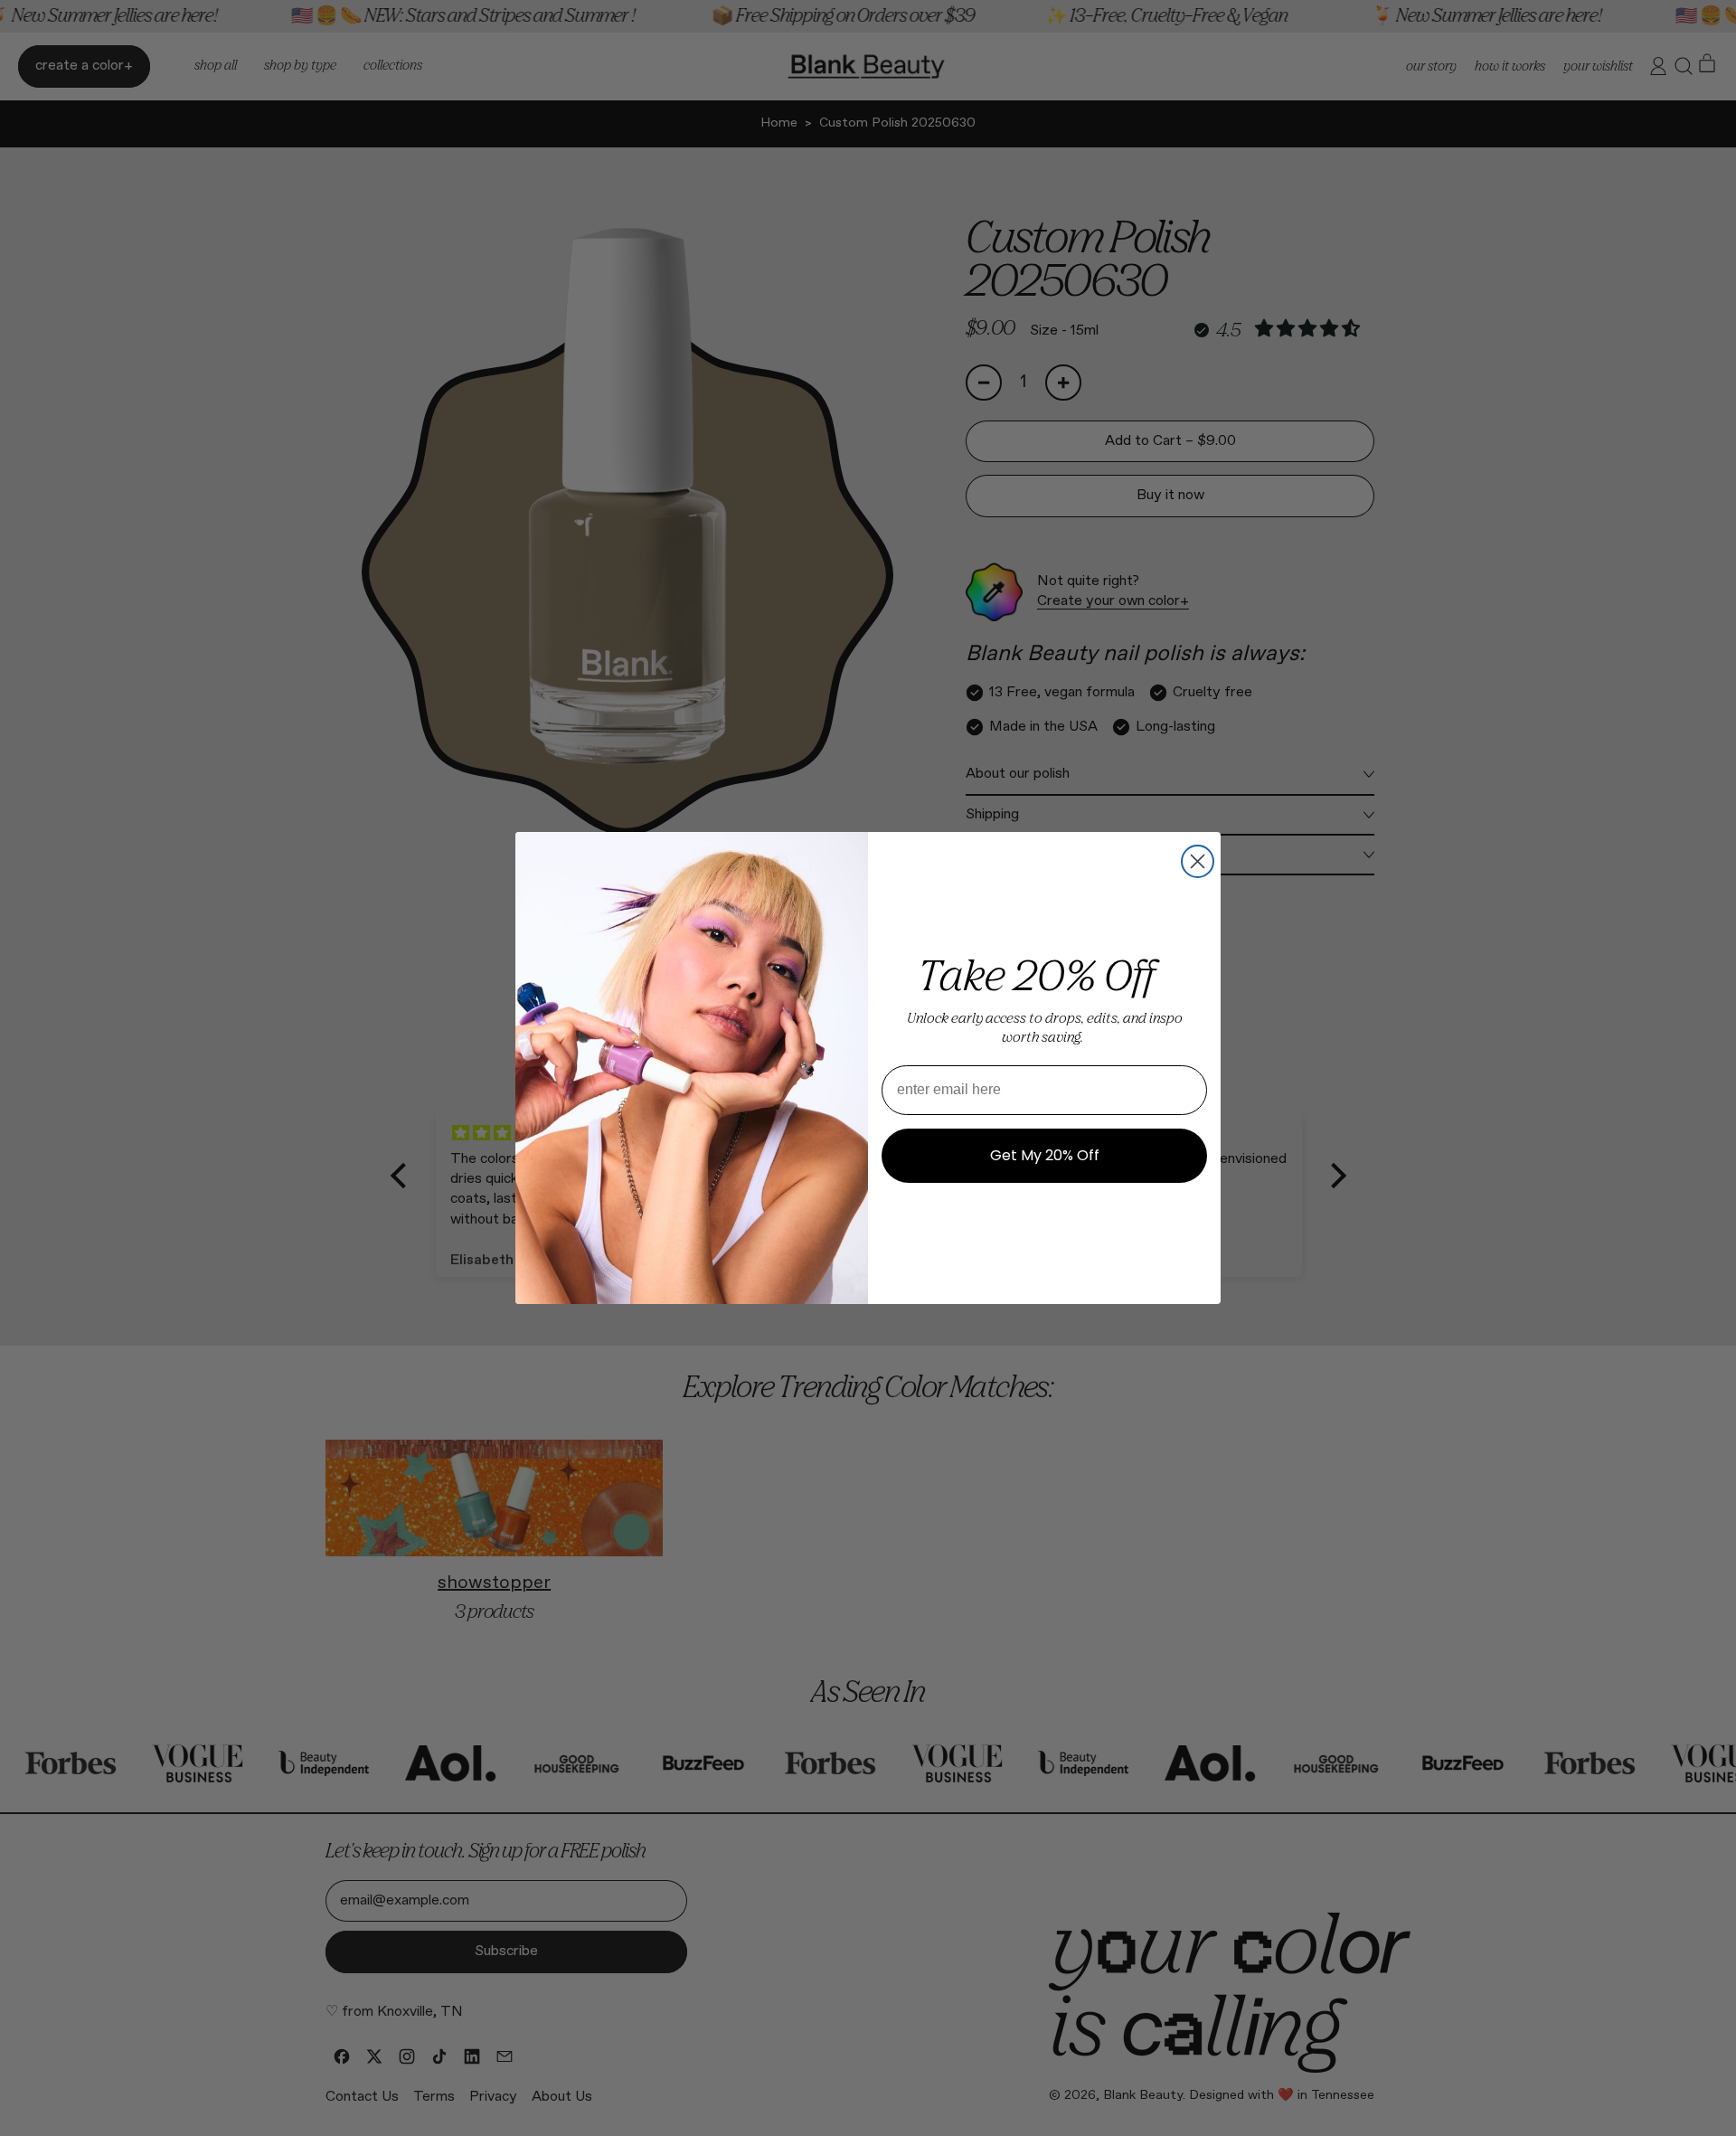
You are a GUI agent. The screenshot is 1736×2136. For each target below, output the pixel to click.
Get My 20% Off (1045, 1155)
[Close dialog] (1198, 861)
